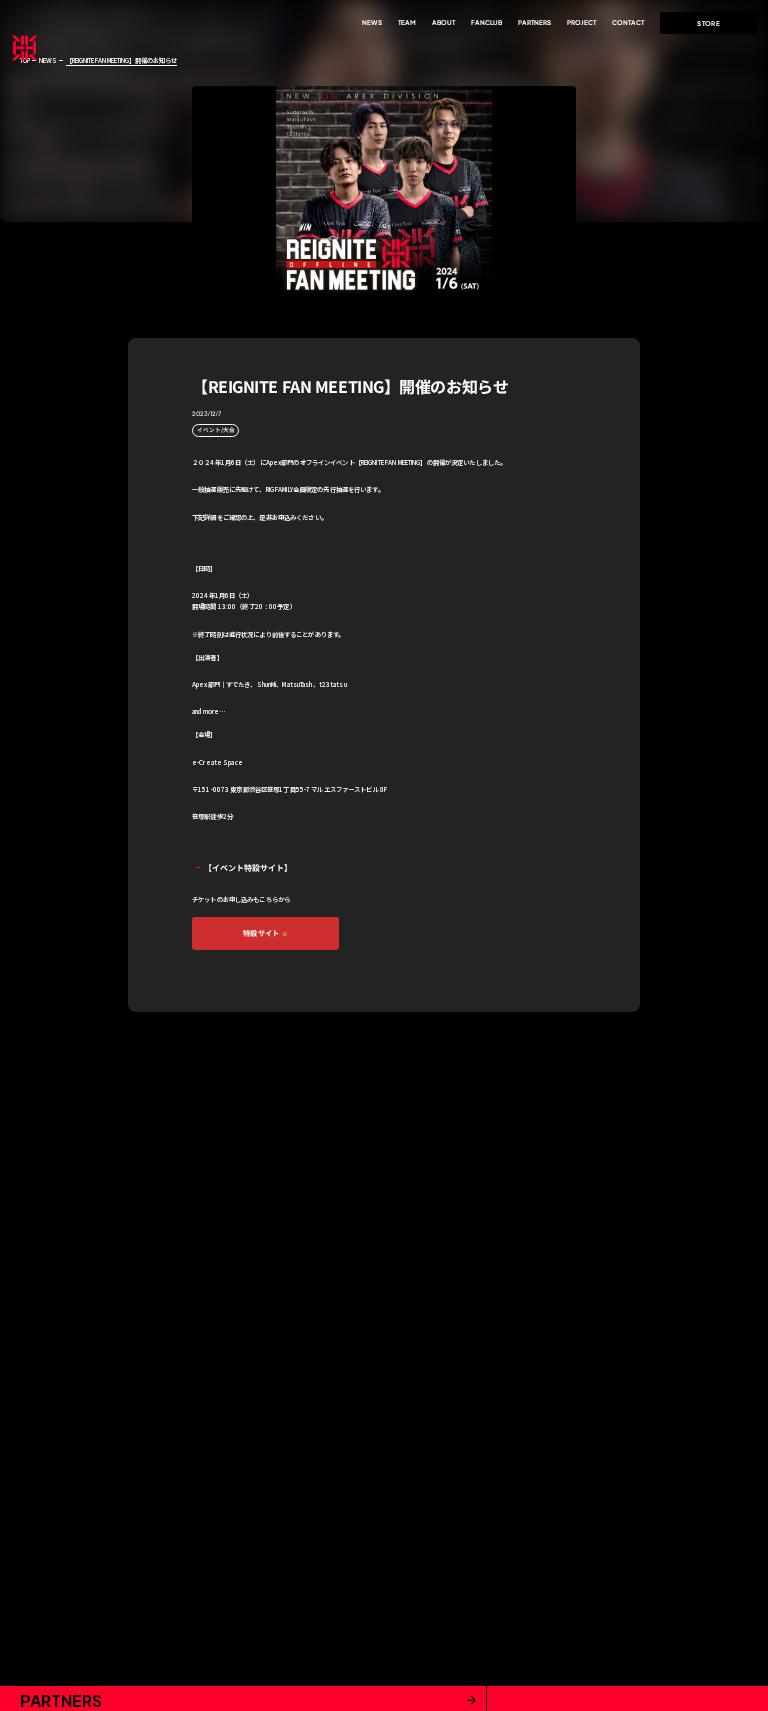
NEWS (48, 60)
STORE (708, 23)
